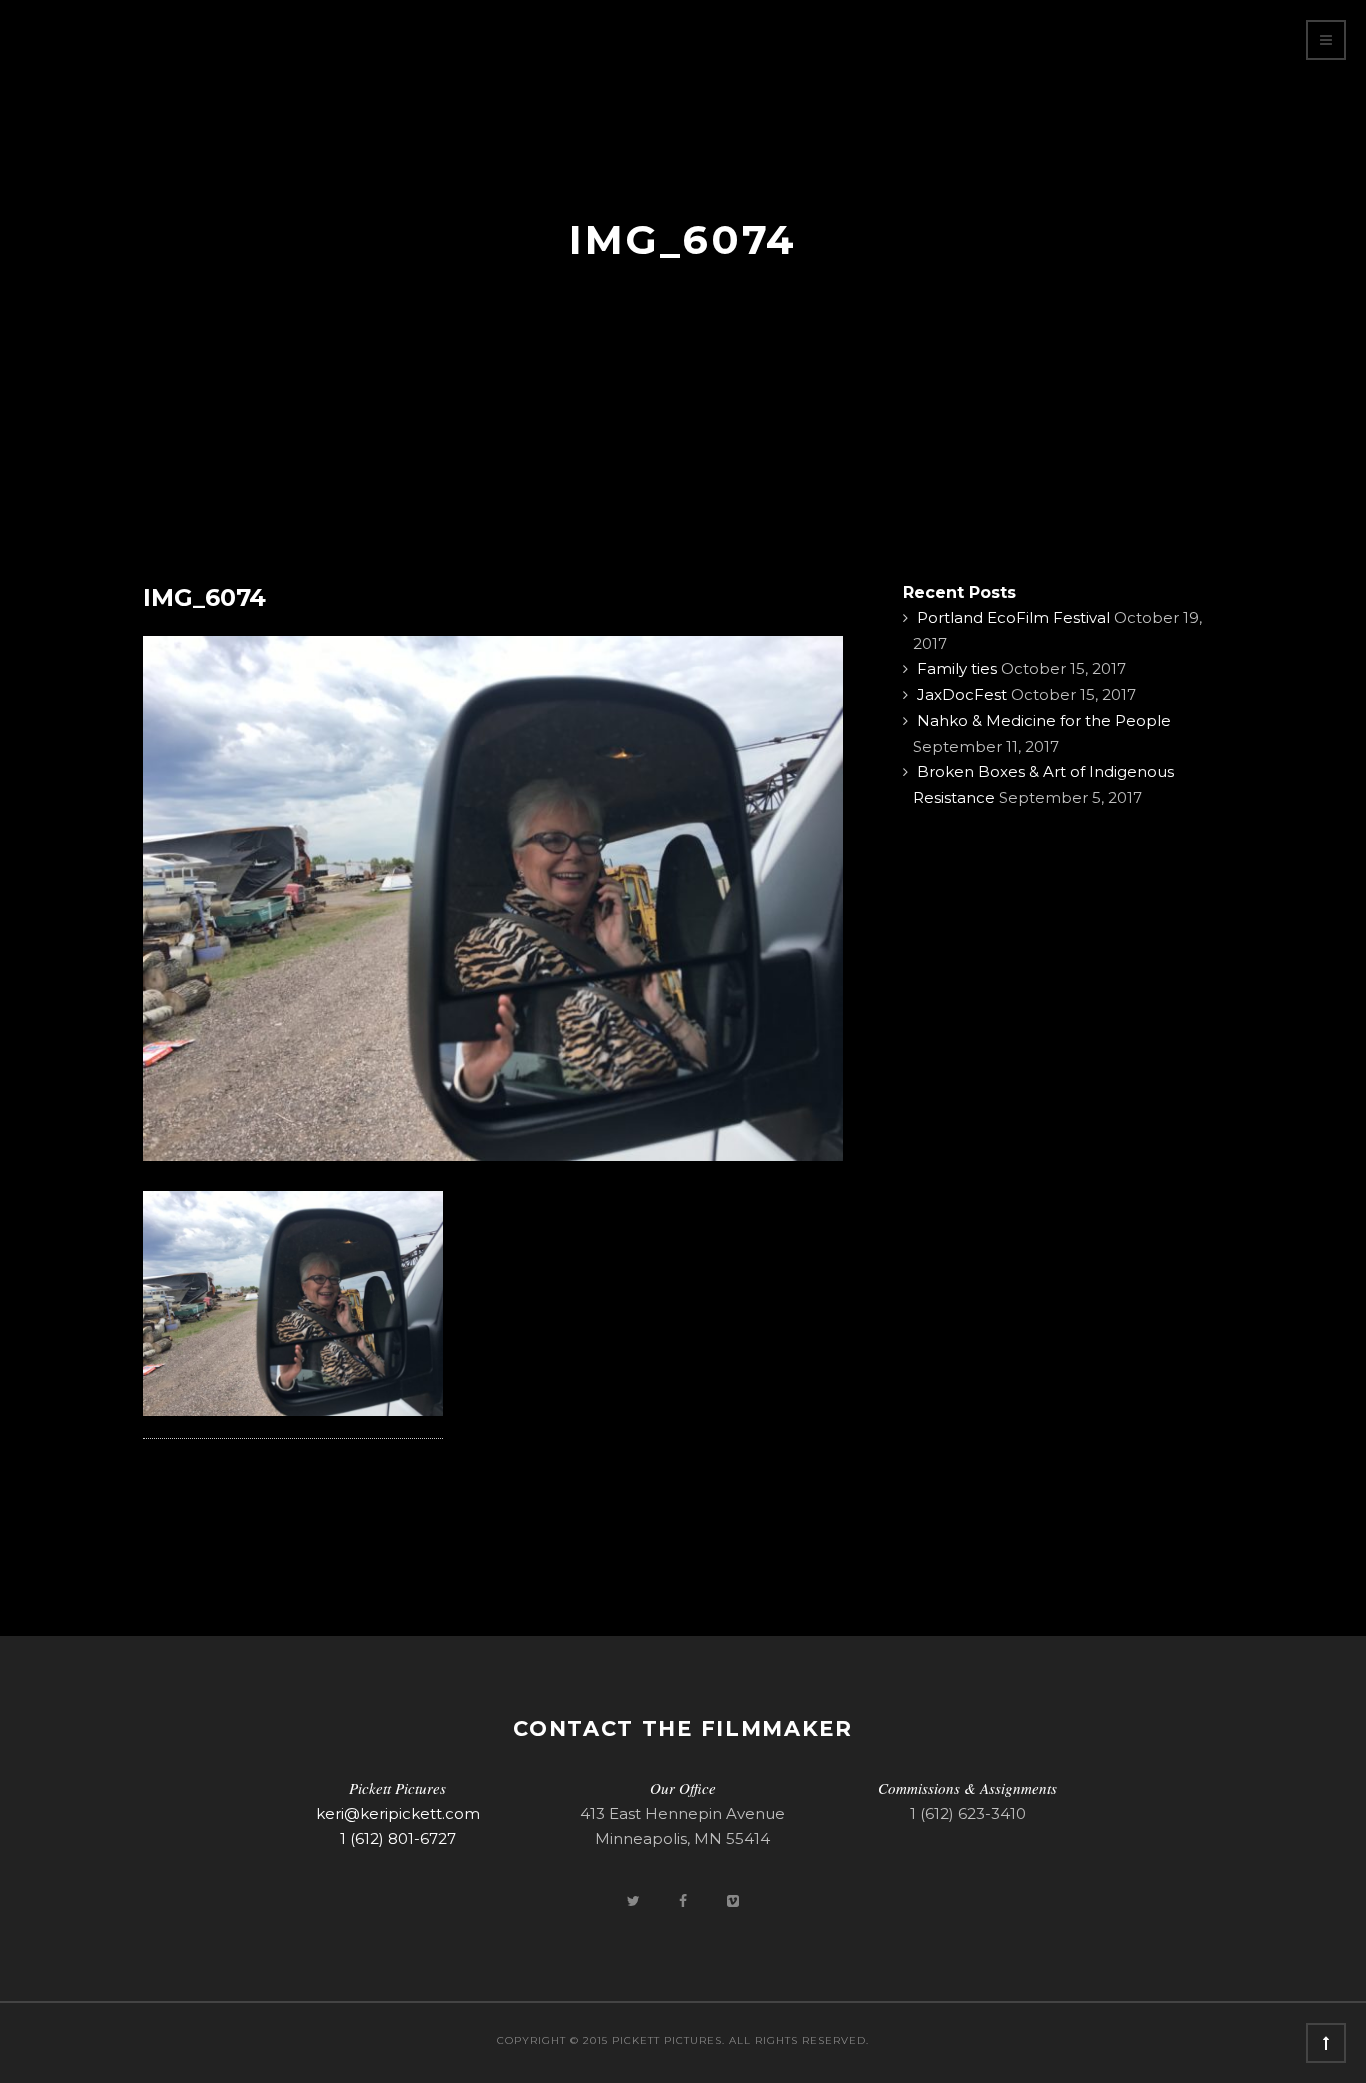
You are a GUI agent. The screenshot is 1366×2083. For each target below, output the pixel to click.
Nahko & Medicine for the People (1044, 720)
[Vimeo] (733, 1900)
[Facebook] (685, 1900)
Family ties (957, 668)
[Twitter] (635, 1900)
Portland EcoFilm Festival (1013, 617)
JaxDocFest (962, 694)
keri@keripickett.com (398, 1813)
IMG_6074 (204, 597)
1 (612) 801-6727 (398, 1838)
